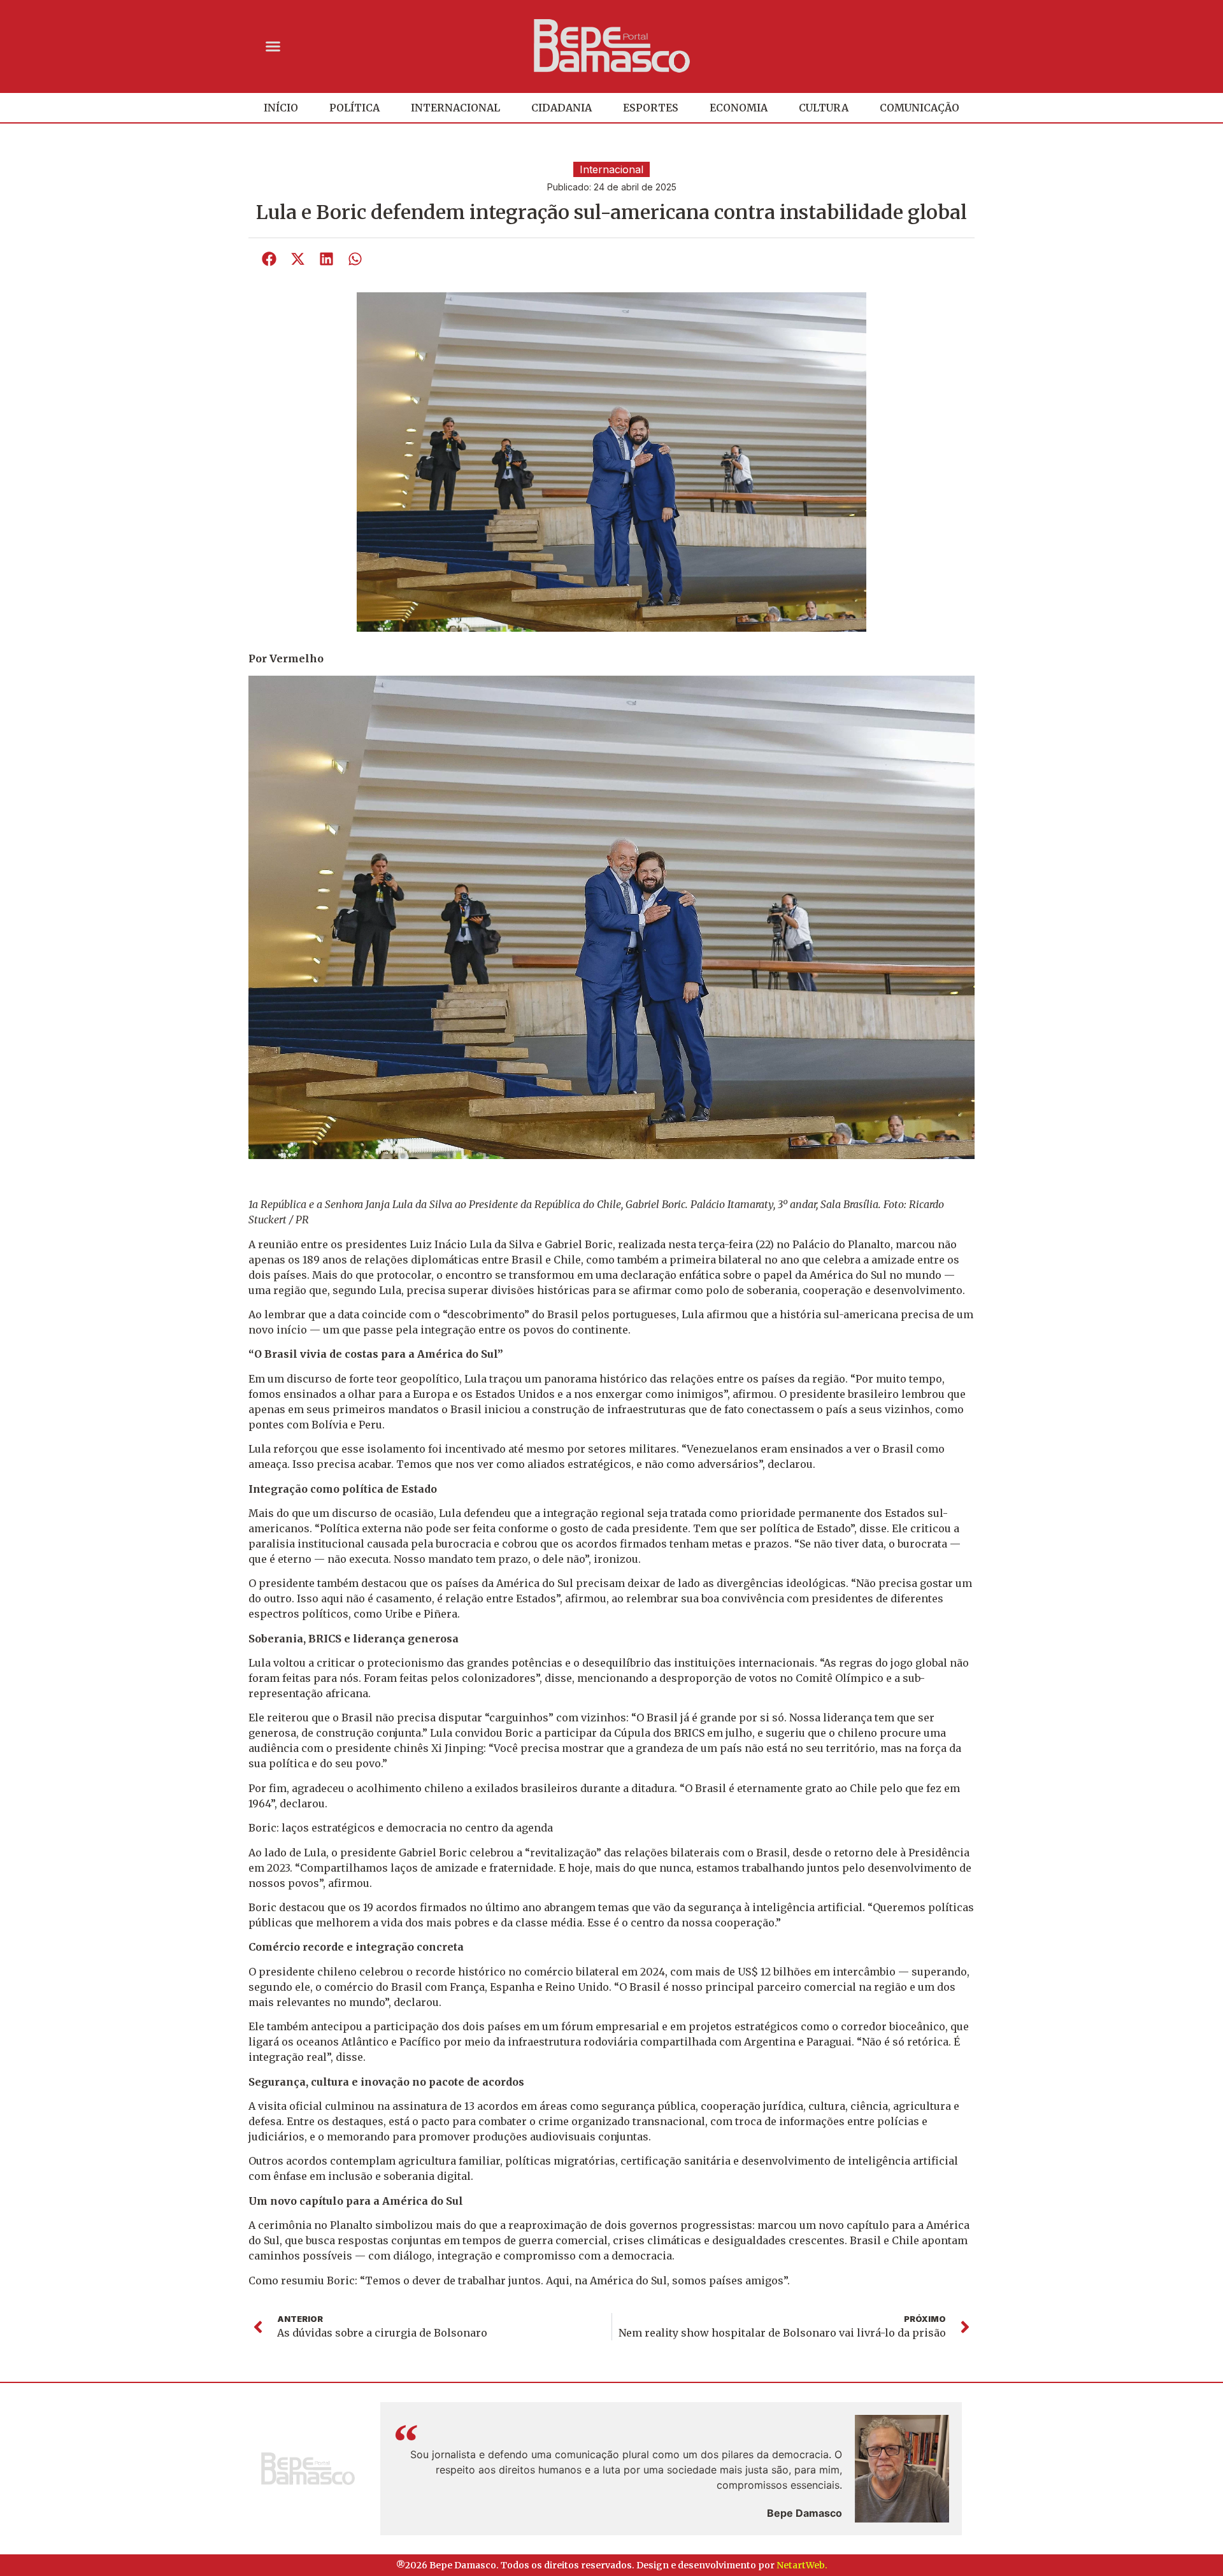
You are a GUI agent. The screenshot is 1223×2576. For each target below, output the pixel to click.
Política (354, 108)
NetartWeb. (802, 2565)
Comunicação (919, 108)
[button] (273, 46)
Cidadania (561, 108)
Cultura (824, 108)
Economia (739, 108)
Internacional (455, 108)
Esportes (651, 108)
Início (281, 108)
